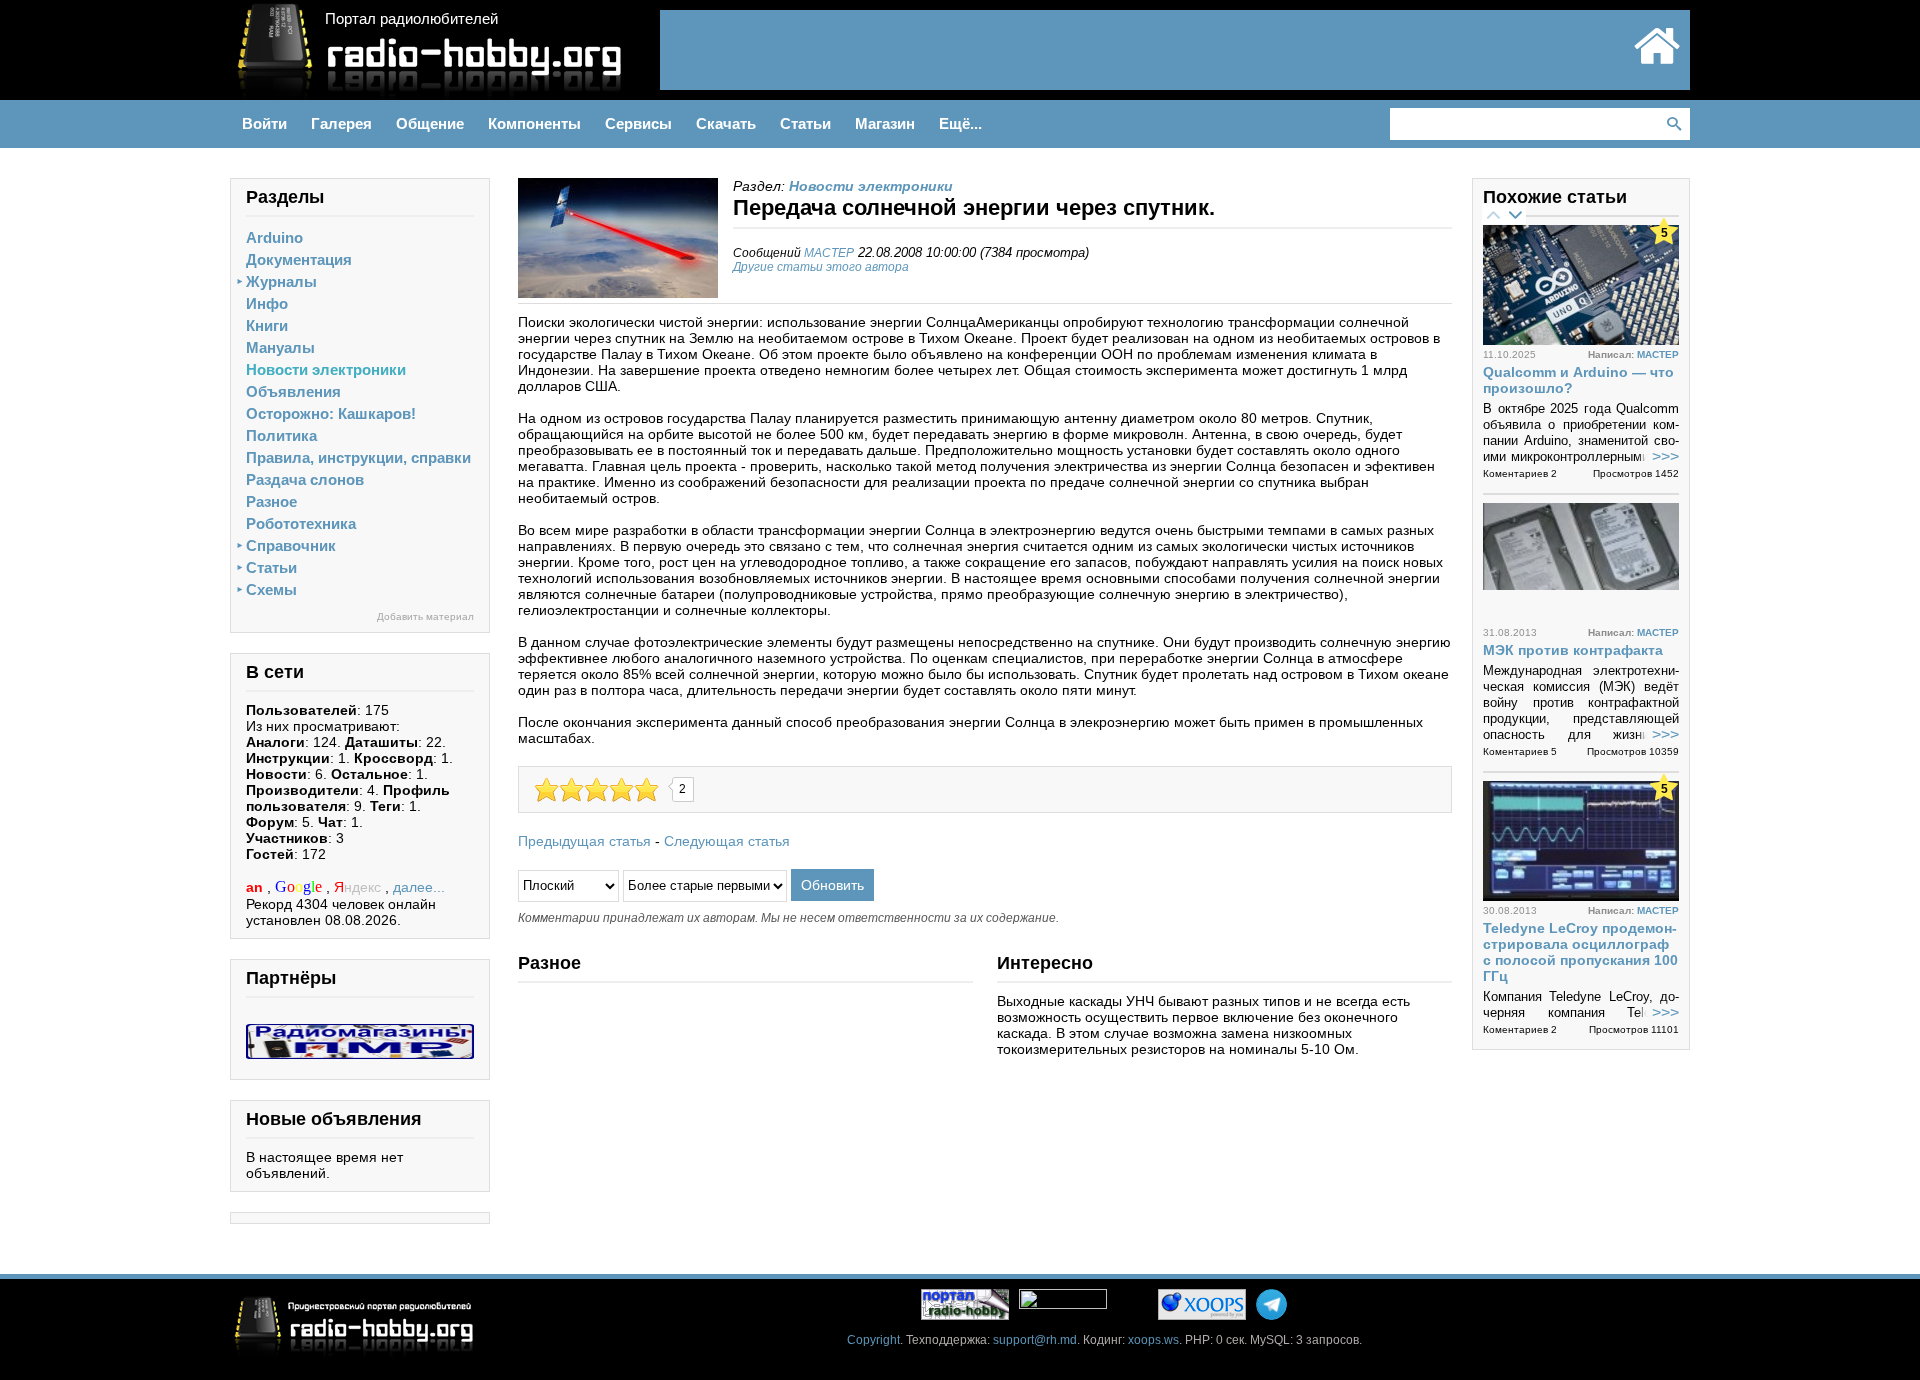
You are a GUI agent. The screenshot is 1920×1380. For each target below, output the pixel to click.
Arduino (274, 237)
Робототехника (301, 523)
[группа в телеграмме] (1271, 1304)
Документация (299, 259)
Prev (1493, 214)
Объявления (293, 391)
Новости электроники (326, 369)
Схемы (271, 589)
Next (1515, 214)
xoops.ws (1153, 1340)
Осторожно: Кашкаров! (331, 413)
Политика (281, 435)
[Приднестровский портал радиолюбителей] (1657, 62)
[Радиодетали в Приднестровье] (360, 1032)
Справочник (291, 545)
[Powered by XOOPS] (1202, 1304)
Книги (267, 325)
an (256, 887)
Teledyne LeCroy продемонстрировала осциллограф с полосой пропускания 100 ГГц (1580, 952)
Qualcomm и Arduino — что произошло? (1578, 380)
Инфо (267, 303)
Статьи (271, 567)
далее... (419, 887)
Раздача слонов (305, 479)
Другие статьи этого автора (821, 267)
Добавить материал (425, 616)
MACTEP (829, 253)
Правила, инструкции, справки (358, 457)
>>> (1665, 456)
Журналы (281, 281)
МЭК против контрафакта (1573, 650)
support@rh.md (1035, 1340)
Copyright (873, 1340)
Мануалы (280, 347)
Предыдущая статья (584, 841)
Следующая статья (727, 841)
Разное (271, 501)
